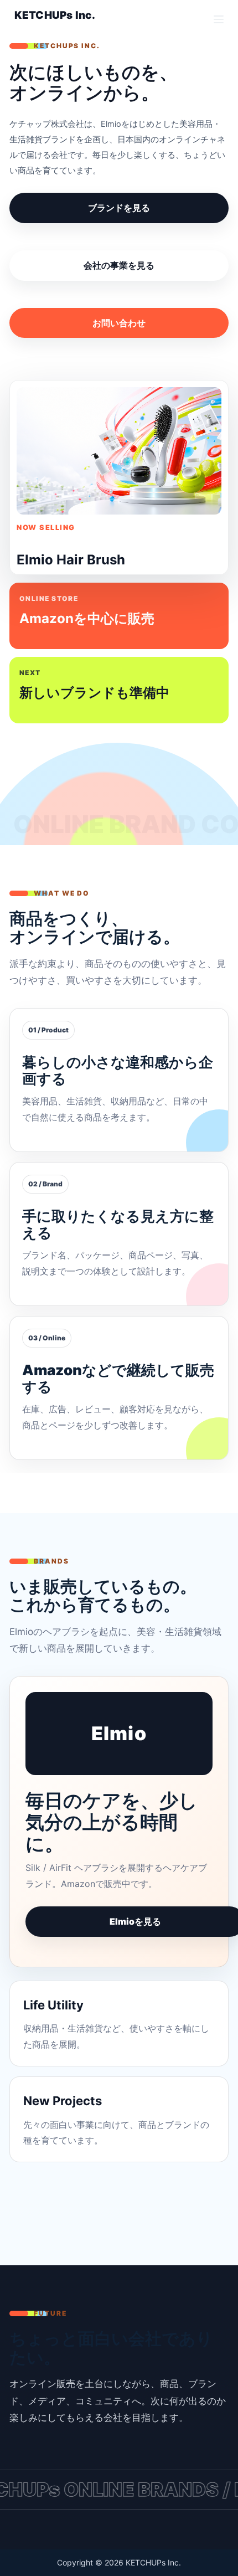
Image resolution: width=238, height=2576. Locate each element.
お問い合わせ (119, 323)
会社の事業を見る (119, 265)
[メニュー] (219, 19)
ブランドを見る (119, 208)
